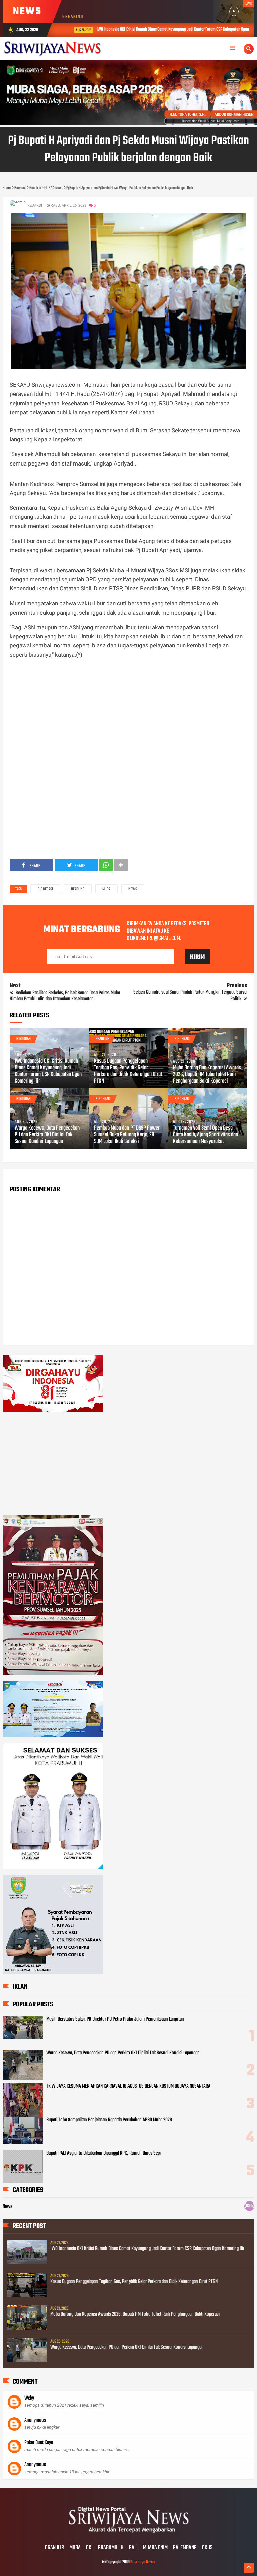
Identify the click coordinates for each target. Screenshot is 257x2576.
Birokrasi (45, 889)
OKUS (207, 2548)
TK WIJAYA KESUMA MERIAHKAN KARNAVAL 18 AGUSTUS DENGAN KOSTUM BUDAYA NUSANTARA (128, 2086)
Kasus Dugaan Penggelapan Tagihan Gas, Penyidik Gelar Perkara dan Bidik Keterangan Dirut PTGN (128, 1071)
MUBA (106, 889)
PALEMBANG (185, 2548)
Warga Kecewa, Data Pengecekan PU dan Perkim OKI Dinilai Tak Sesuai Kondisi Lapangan (47, 1135)
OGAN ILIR (54, 2548)
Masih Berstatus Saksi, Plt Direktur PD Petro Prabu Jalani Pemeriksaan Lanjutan (115, 2019)
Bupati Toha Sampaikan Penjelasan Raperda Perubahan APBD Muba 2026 (109, 2120)
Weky (29, 2398)
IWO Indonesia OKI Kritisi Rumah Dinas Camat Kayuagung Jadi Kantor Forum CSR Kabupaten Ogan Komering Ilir (169, 30)
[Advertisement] (129, 712)
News (133, 889)
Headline (78, 889)
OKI (89, 2548)
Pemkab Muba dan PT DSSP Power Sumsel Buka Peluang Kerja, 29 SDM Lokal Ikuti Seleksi (127, 1135)
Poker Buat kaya (39, 2443)
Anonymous (35, 2420)
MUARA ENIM (155, 2548)
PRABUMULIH (111, 2548)
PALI (133, 2548)
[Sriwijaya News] (128, 2534)
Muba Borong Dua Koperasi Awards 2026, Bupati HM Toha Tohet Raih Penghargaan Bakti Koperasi (207, 1075)
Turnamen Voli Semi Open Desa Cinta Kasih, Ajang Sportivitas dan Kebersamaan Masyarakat (205, 1135)
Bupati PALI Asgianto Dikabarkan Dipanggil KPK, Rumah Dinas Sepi (103, 2153)
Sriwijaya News (143, 2562)
